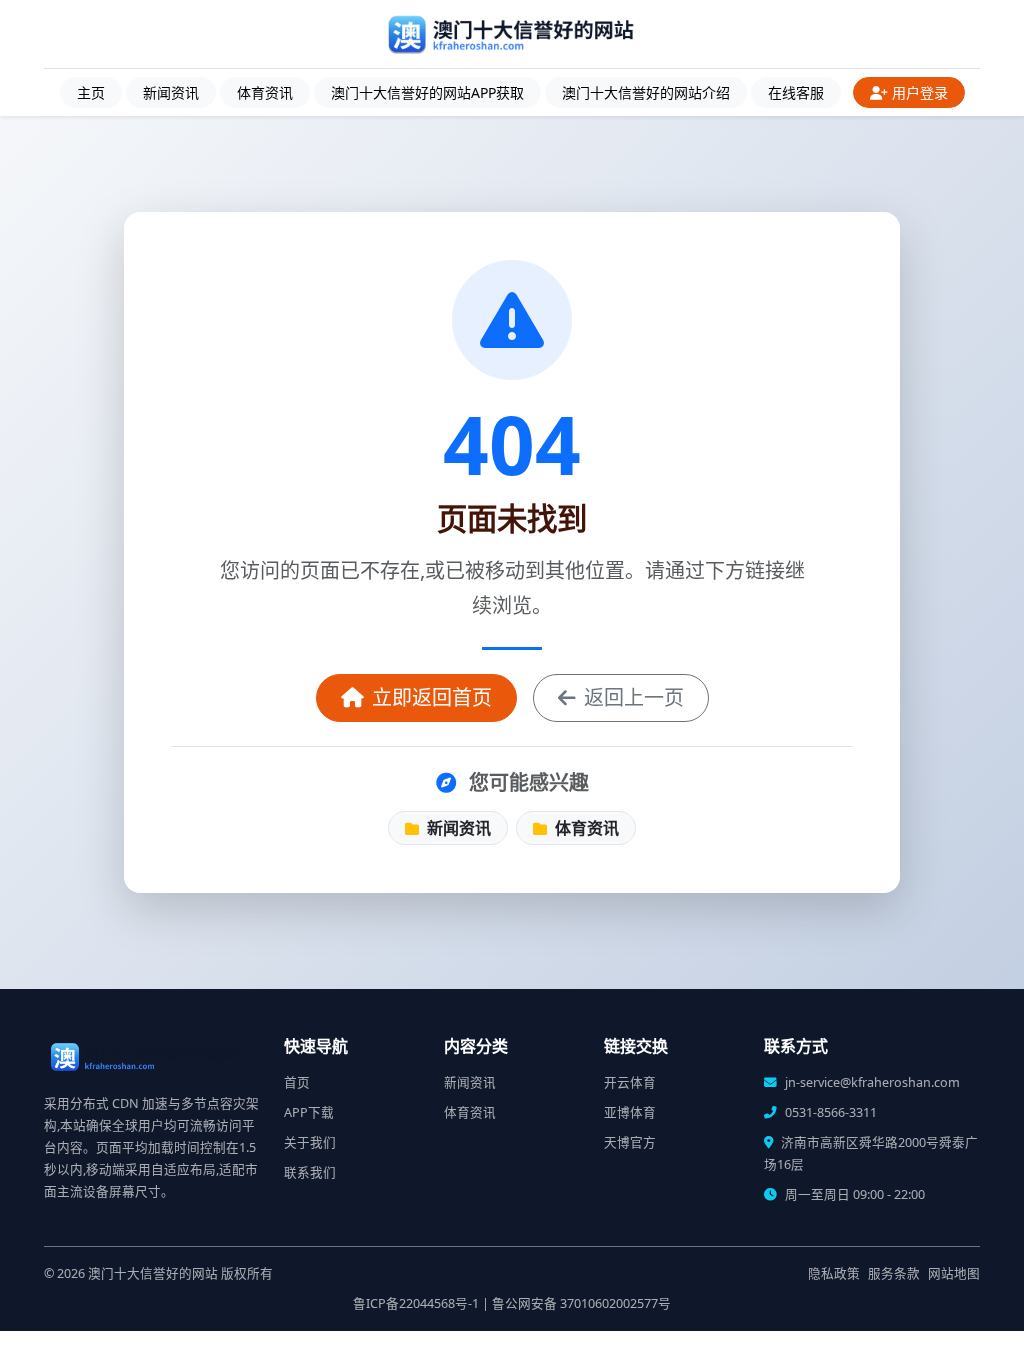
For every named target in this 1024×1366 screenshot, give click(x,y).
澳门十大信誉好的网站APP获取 (427, 92)
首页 (297, 1082)
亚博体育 (630, 1112)
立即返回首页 (432, 697)
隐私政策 (834, 1273)
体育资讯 (265, 92)
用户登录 (920, 92)
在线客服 (796, 92)
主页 (91, 92)
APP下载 (309, 1112)
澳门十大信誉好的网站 (153, 1273)
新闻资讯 (171, 92)
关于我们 (310, 1142)
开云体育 (630, 1082)
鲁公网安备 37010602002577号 (581, 1303)
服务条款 (894, 1273)
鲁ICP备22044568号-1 (416, 1303)
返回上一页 (634, 697)
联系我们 (310, 1172)
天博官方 (630, 1142)
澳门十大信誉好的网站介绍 (646, 92)
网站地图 (954, 1273)
